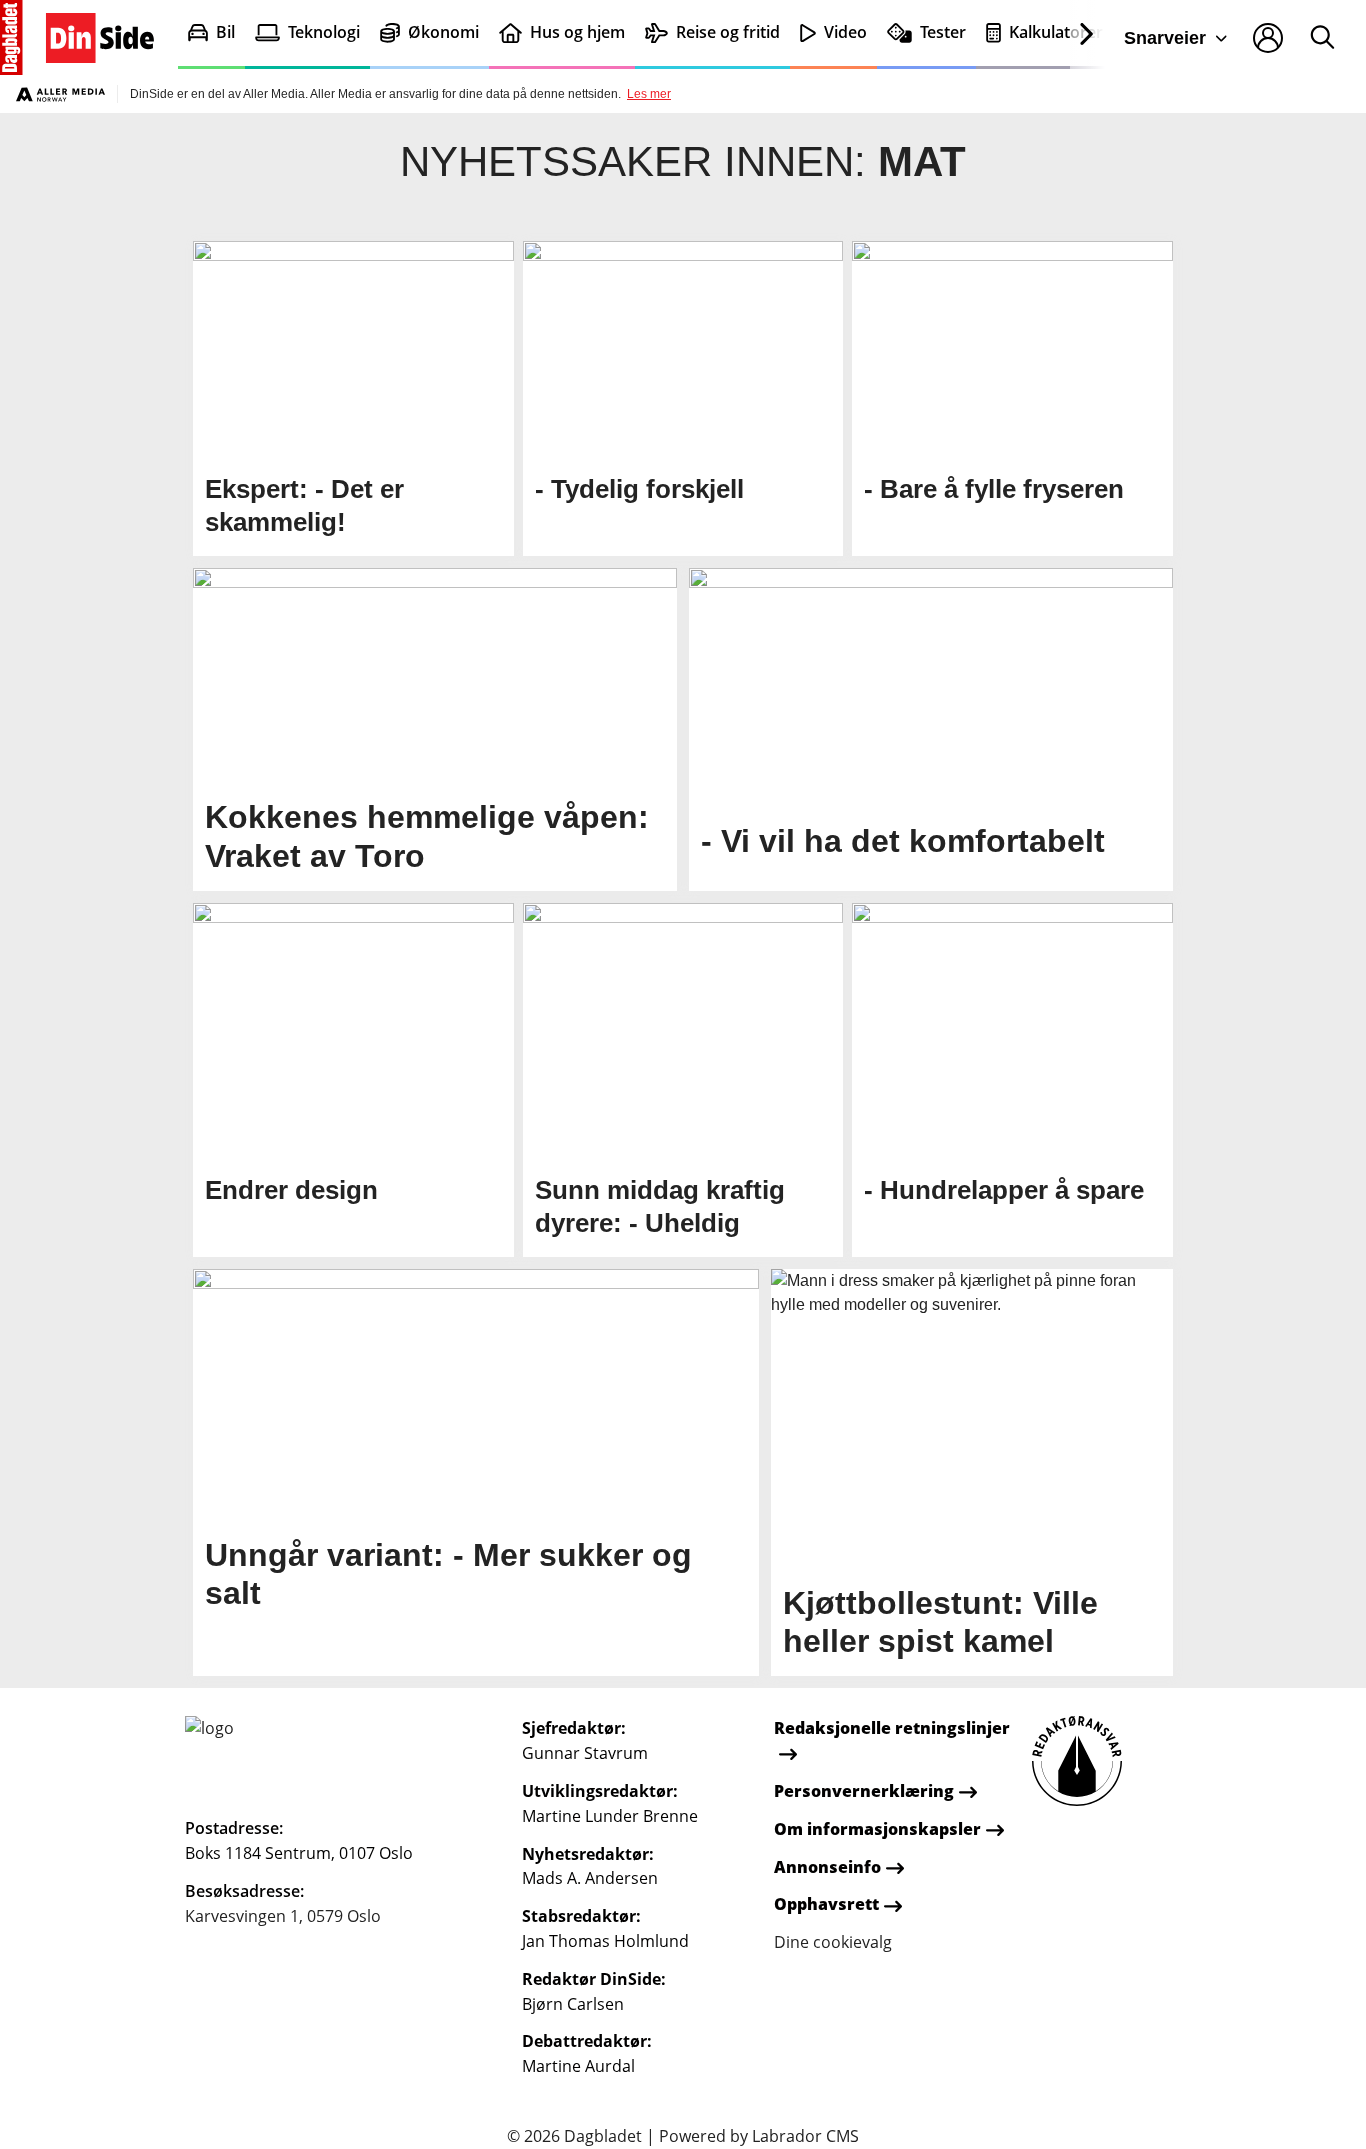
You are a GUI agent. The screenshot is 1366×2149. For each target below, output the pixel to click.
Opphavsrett (826, 1904)
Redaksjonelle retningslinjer (892, 1728)
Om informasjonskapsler (877, 1829)
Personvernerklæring (864, 1791)
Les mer (649, 94)
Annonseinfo (827, 1867)
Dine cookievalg (833, 1942)
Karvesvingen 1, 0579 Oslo (283, 1916)
